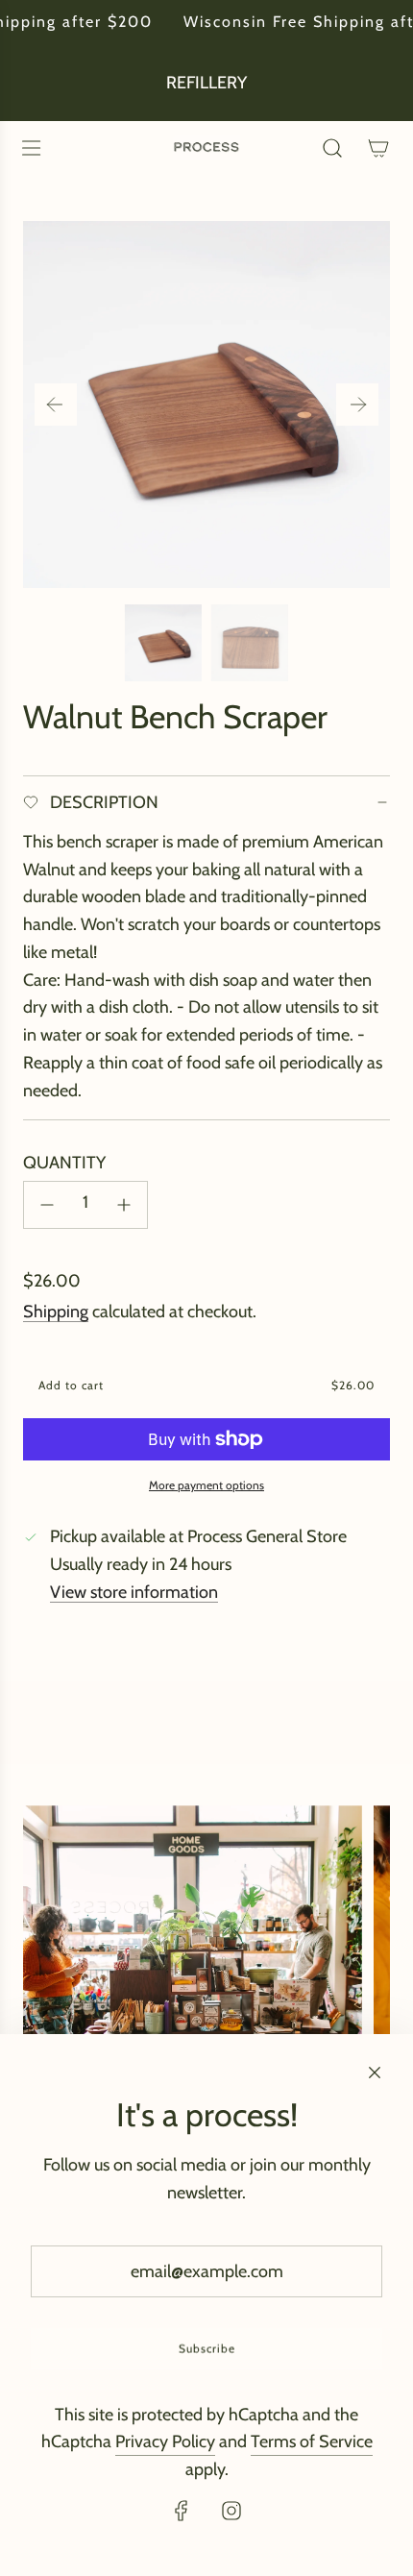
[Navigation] (31, 148)
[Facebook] (182, 2511)
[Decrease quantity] (47, 1205)
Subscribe (207, 2349)
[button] (56, 405)
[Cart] (378, 148)
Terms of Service (312, 2441)
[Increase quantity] (124, 1205)
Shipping (56, 1312)
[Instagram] (231, 2511)
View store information (134, 1592)
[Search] (332, 148)
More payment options (206, 1485)
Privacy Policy (165, 2441)
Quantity (64, 1163)
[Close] (375, 2073)
